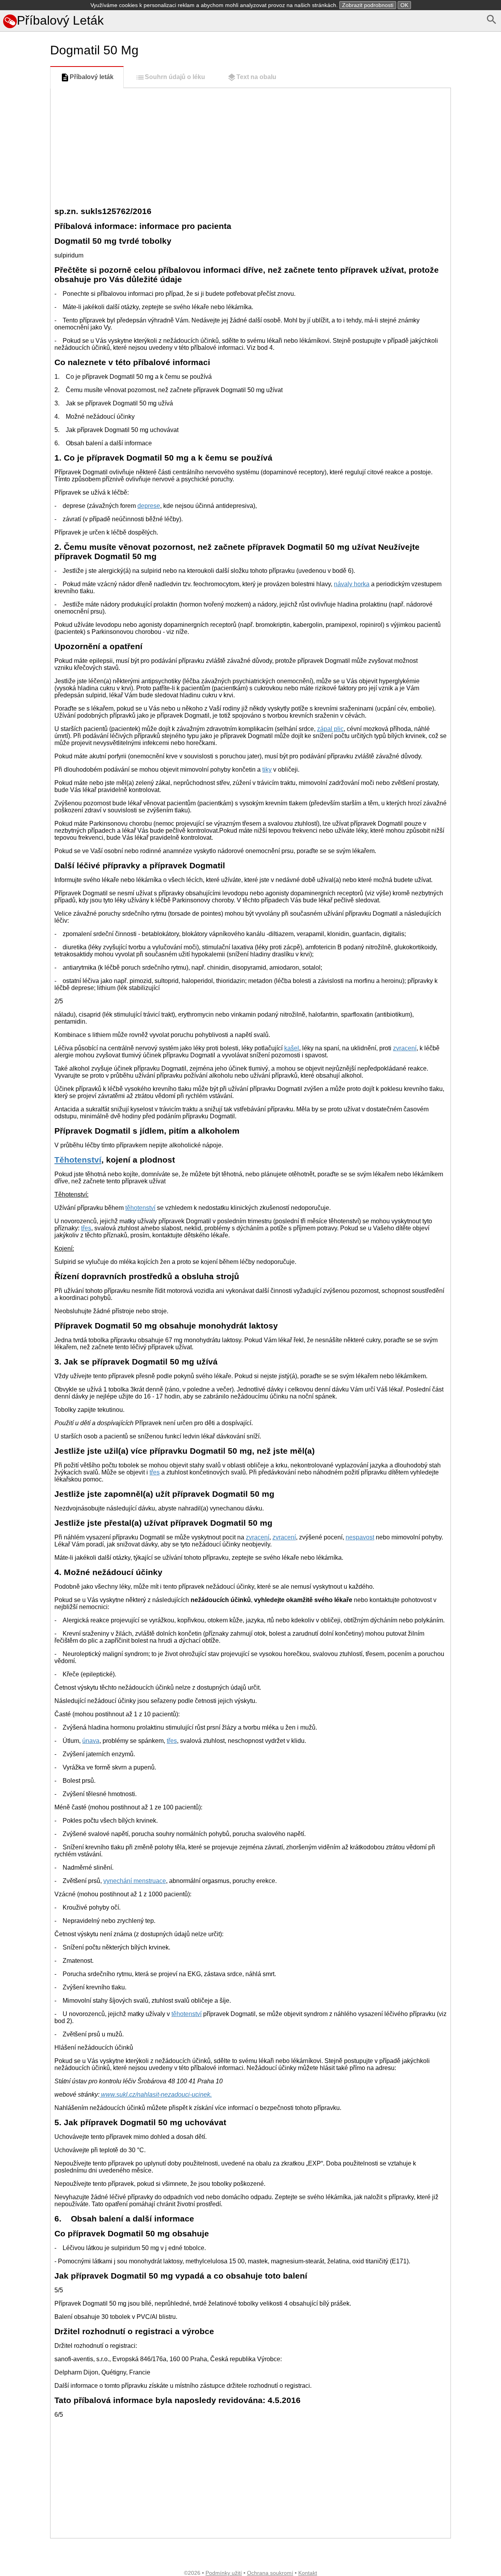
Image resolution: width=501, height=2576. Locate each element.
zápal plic (330, 729)
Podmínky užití (224, 2573)
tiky (267, 770)
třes (86, 1228)
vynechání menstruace (135, 1881)
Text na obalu (256, 77)
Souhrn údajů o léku (175, 77)
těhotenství (140, 1208)
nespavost (360, 1537)
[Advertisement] (23, 349)
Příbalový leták (92, 77)
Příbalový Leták (60, 20)
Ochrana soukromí (270, 2573)
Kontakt (308, 2573)
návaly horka (352, 584)
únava (91, 1741)
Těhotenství (78, 1160)
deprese (149, 506)
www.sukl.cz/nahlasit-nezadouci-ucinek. (156, 2094)
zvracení (405, 1048)
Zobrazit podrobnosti (368, 5)
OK (404, 5)
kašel (292, 1048)
